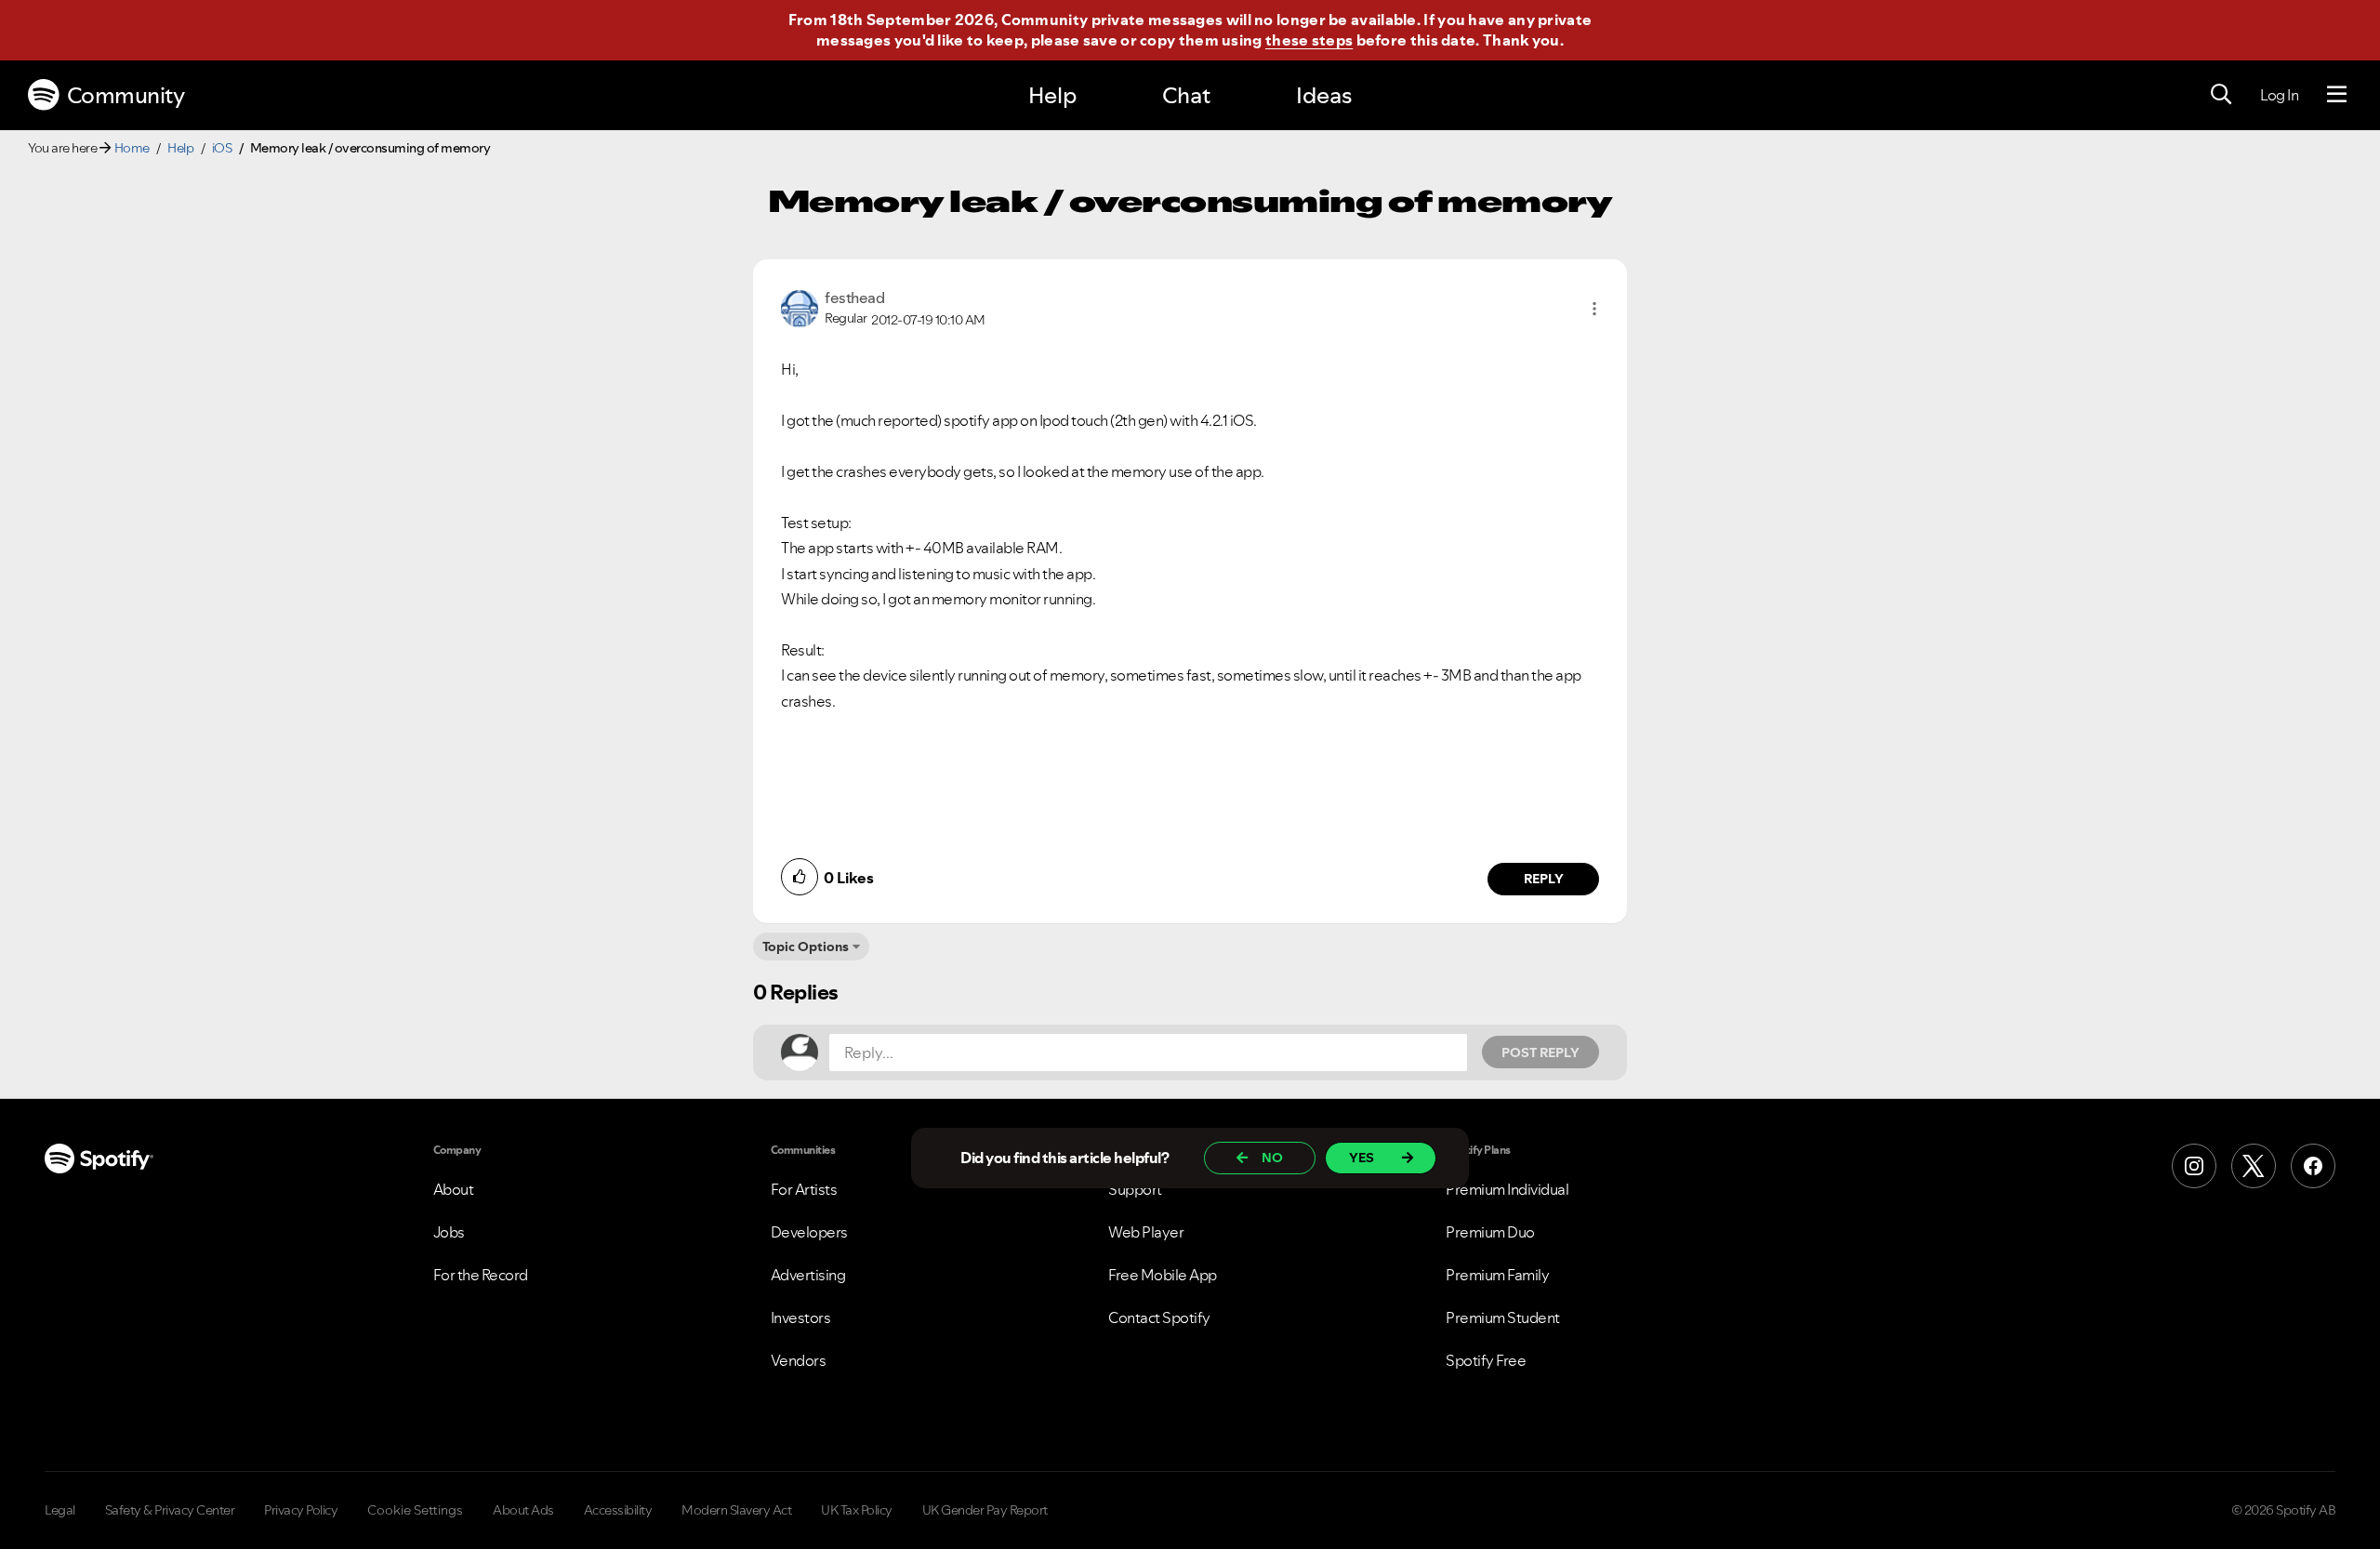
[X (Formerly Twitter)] (2254, 1166)
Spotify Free (1486, 1360)
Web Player (1146, 1232)
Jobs (449, 1232)
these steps (1309, 40)
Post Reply (1540, 1053)
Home (132, 148)
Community (126, 95)
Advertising (808, 1275)
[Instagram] (2194, 1166)
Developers (809, 1232)
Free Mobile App (1163, 1275)
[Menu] (2337, 95)
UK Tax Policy (857, 1510)
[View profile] (800, 307)
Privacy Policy (301, 1510)
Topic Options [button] (806, 947)
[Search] (2221, 95)
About (454, 1189)
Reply (1544, 879)
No (1272, 1158)
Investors (801, 1317)
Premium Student (1503, 1317)
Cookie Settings (415, 1510)
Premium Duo (1490, 1232)
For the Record (481, 1275)
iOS (222, 148)
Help (1052, 95)
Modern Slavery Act (736, 1510)
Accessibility (618, 1510)
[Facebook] (2313, 1166)
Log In (2279, 95)
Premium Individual (1507, 1189)
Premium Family (1497, 1275)
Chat (1186, 95)
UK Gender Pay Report (985, 1510)
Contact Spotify (1159, 1317)
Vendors (799, 1360)
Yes (1362, 1158)
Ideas (1324, 95)
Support (1135, 1189)
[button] (1594, 309)
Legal (60, 1510)
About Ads (523, 1510)
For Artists (804, 1189)
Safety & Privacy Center (170, 1510)
